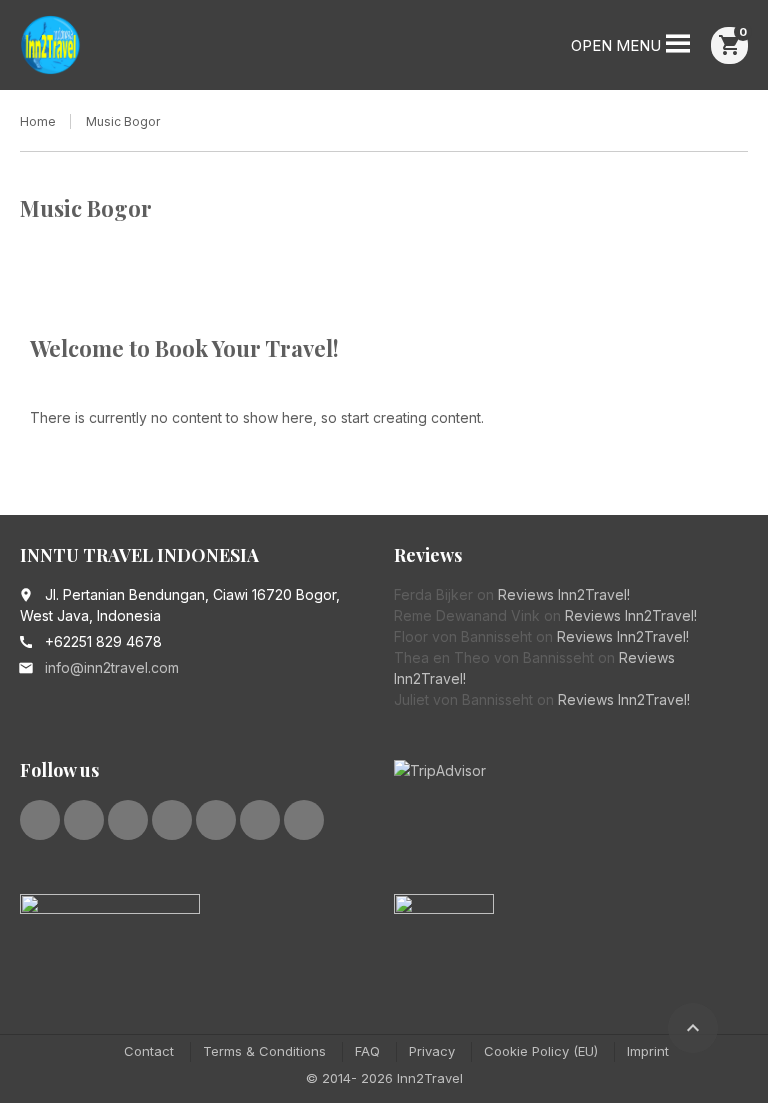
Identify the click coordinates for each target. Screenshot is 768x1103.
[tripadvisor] (260, 820)
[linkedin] (128, 820)
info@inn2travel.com (112, 667)
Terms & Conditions (264, 1051)
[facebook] (40, 820)
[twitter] (84, 820)
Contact (149, 1051)
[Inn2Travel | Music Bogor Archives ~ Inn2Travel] (50, 45)
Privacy (432, 1051)
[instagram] (216, 820)
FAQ (367, 1051)
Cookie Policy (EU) (541, 1051)
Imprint (648, 1051)
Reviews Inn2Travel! (564, 594)
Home (38, 121)
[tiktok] (304, 820)
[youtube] (172, 820)
